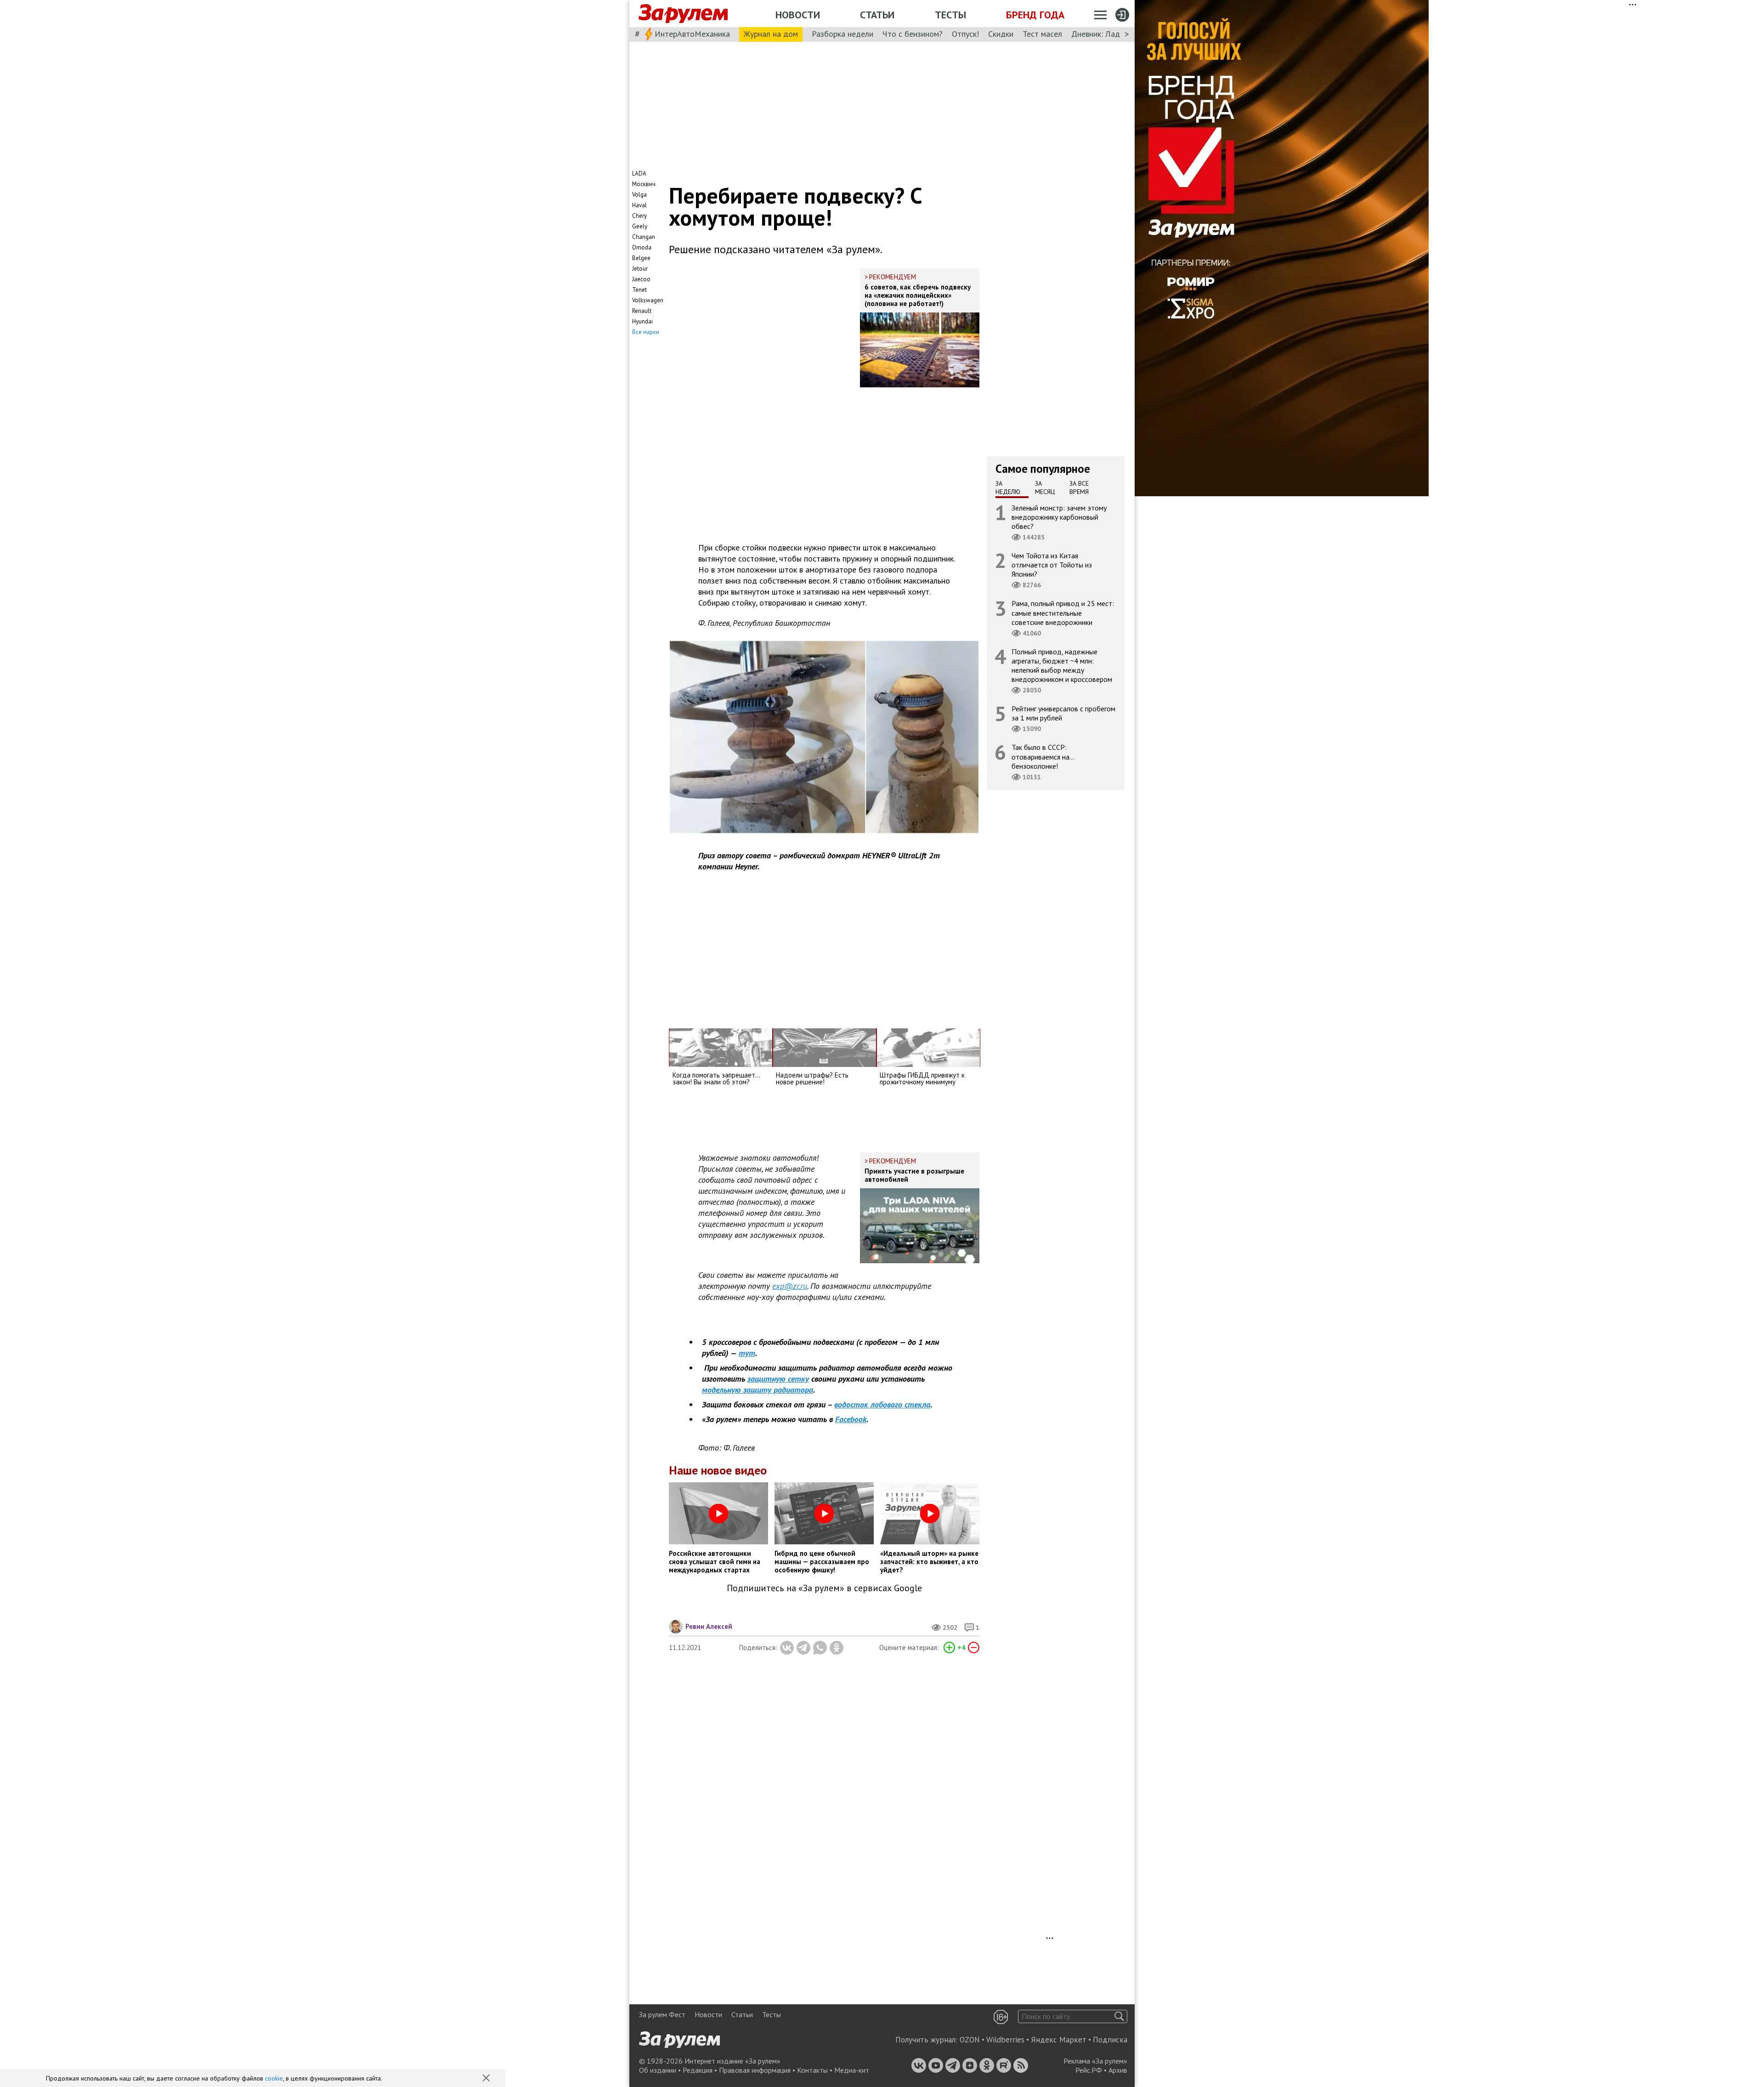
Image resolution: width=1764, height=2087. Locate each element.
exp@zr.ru (790, 1286)
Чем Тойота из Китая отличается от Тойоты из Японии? (1052, 565)
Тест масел (1042, 34)
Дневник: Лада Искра (1110, 34)
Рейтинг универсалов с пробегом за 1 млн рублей (1063, 713)
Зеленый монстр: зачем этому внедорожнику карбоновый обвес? (1059, 516)
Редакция (698, 2070)
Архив (1118, 2070)
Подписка (1110, 2040)
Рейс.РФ (1089, 2070)
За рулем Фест (662, 2014)
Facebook (851, 1419)
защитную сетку (778, 1379)
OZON (970, 2040)
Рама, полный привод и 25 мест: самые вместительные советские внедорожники (1063, 612)
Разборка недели (842, 34)
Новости (798, 15)
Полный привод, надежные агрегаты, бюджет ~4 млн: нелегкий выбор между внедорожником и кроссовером (1062, 665)
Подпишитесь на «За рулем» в (824, 1588)
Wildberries (1005, 2040)
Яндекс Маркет (1059, 2040)
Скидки (1001, 34)
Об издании (658, 2070)
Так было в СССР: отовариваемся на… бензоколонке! (1043, 756)
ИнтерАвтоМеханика (692, 34)
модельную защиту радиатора (758, 1390)
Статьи (877, 15)
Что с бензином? (913, 34)
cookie (274, 2078)
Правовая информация (755, 2070)
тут (747, 1353)
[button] (487, 2079)
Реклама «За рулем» (1095, 2061)
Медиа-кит (852, 2070)
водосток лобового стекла (882, 1404)
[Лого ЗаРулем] (683, 14)
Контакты (812, 2070)
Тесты (950, 15)
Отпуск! (965, 34)
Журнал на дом (771, 34)
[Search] (1119, 2016)
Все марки (646, 332)
